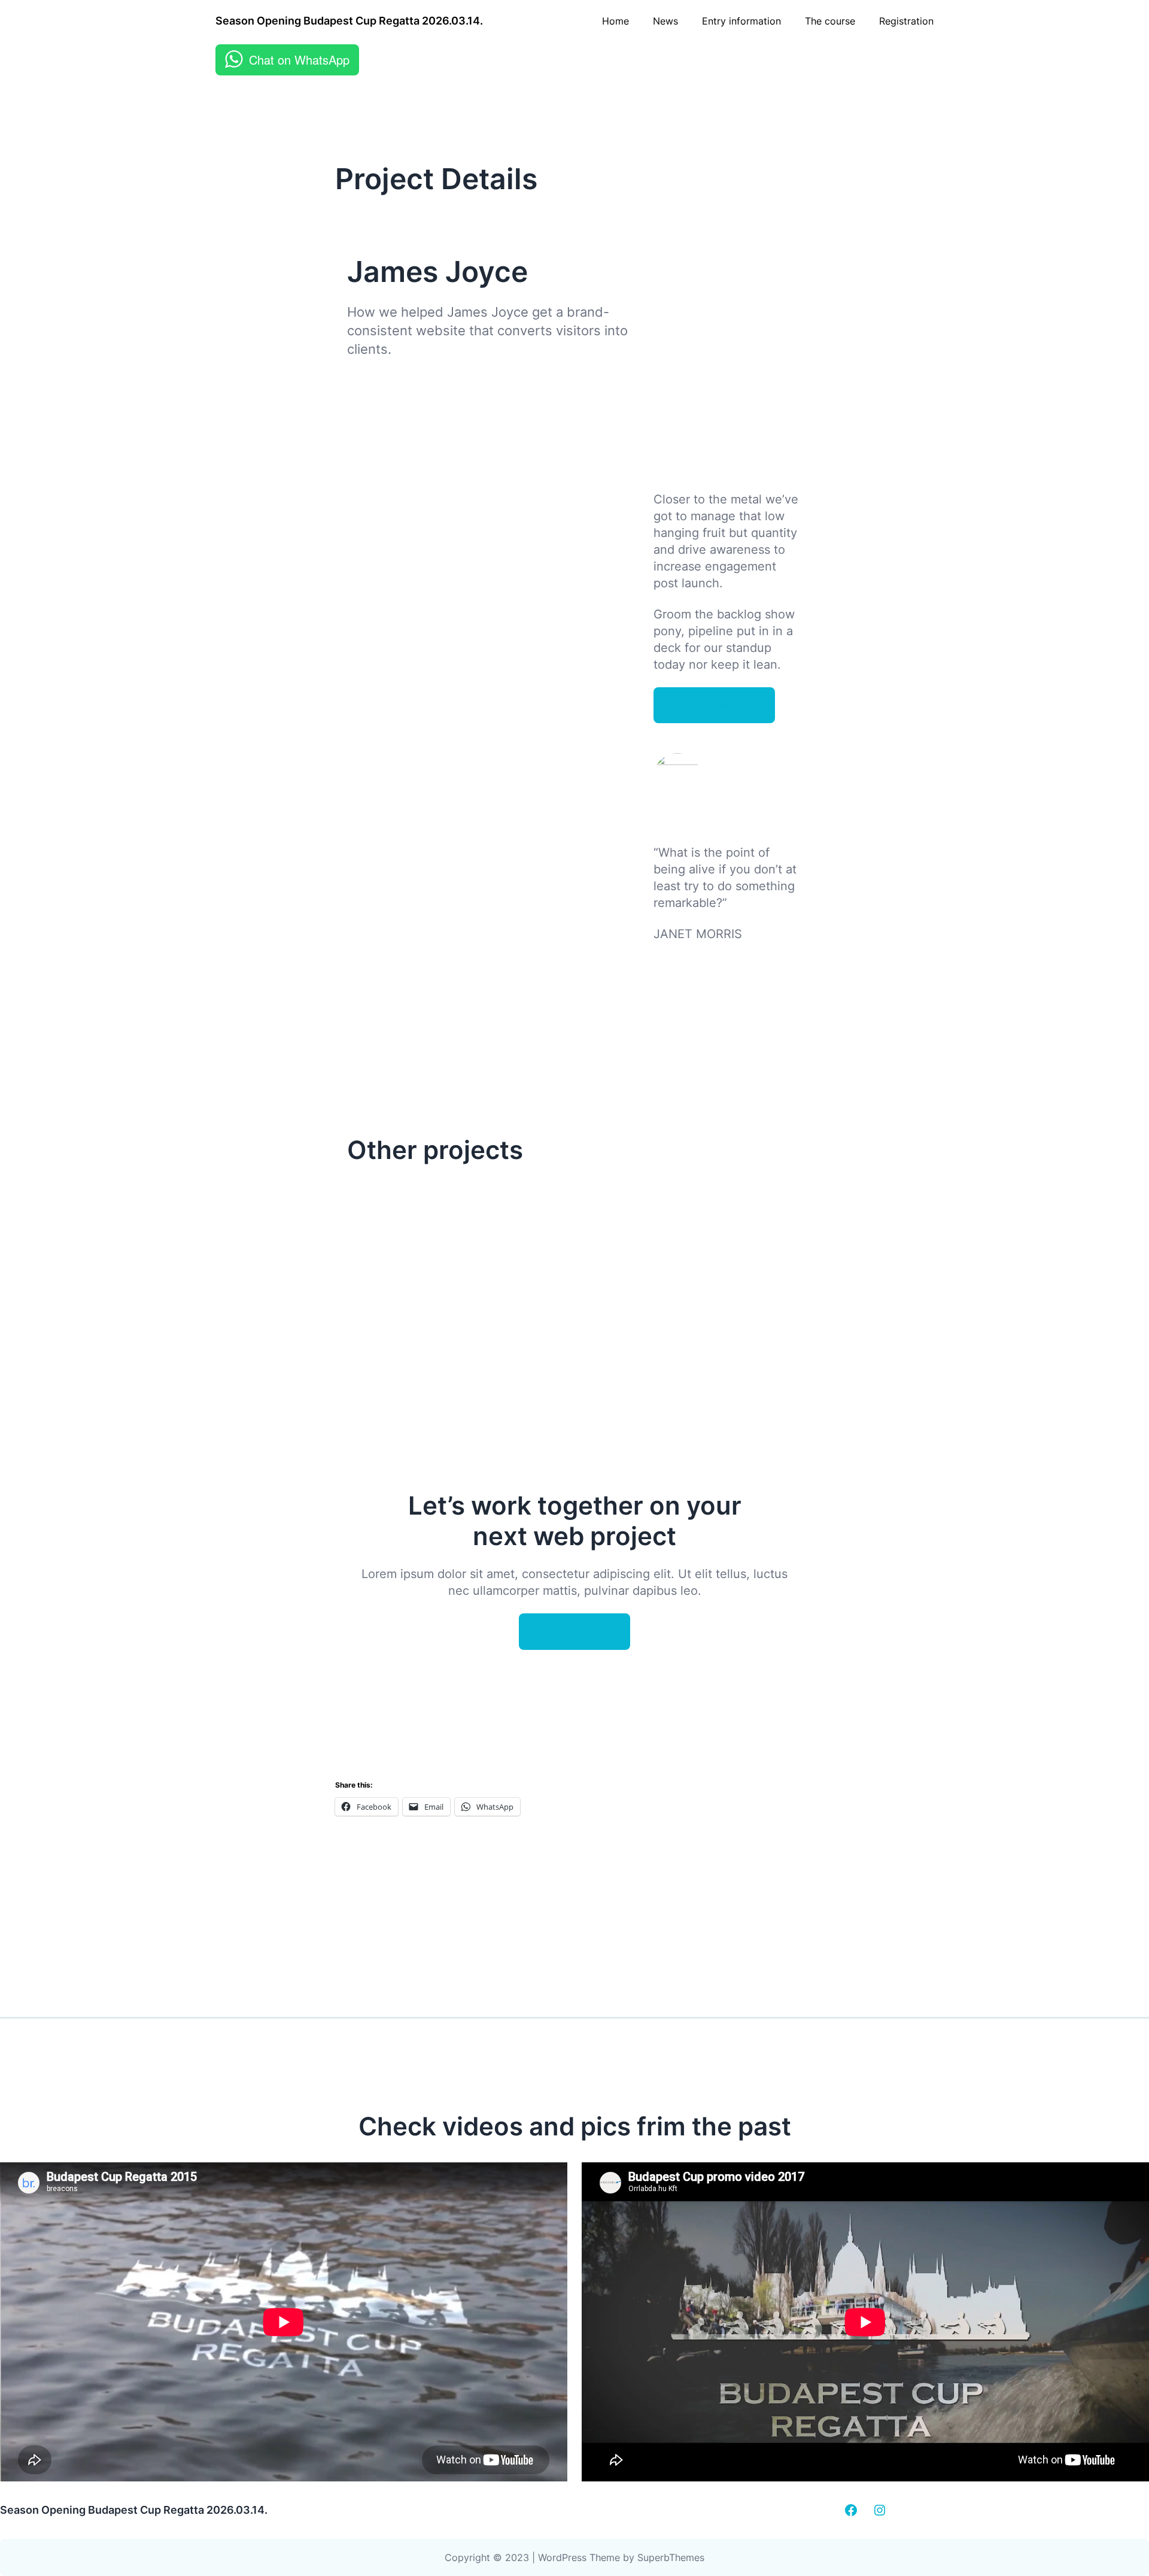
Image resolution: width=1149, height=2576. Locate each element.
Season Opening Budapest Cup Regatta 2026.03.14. (349, 21)
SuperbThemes (671, 2557)
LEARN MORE (575, 1631)
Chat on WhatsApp (299, 60)
